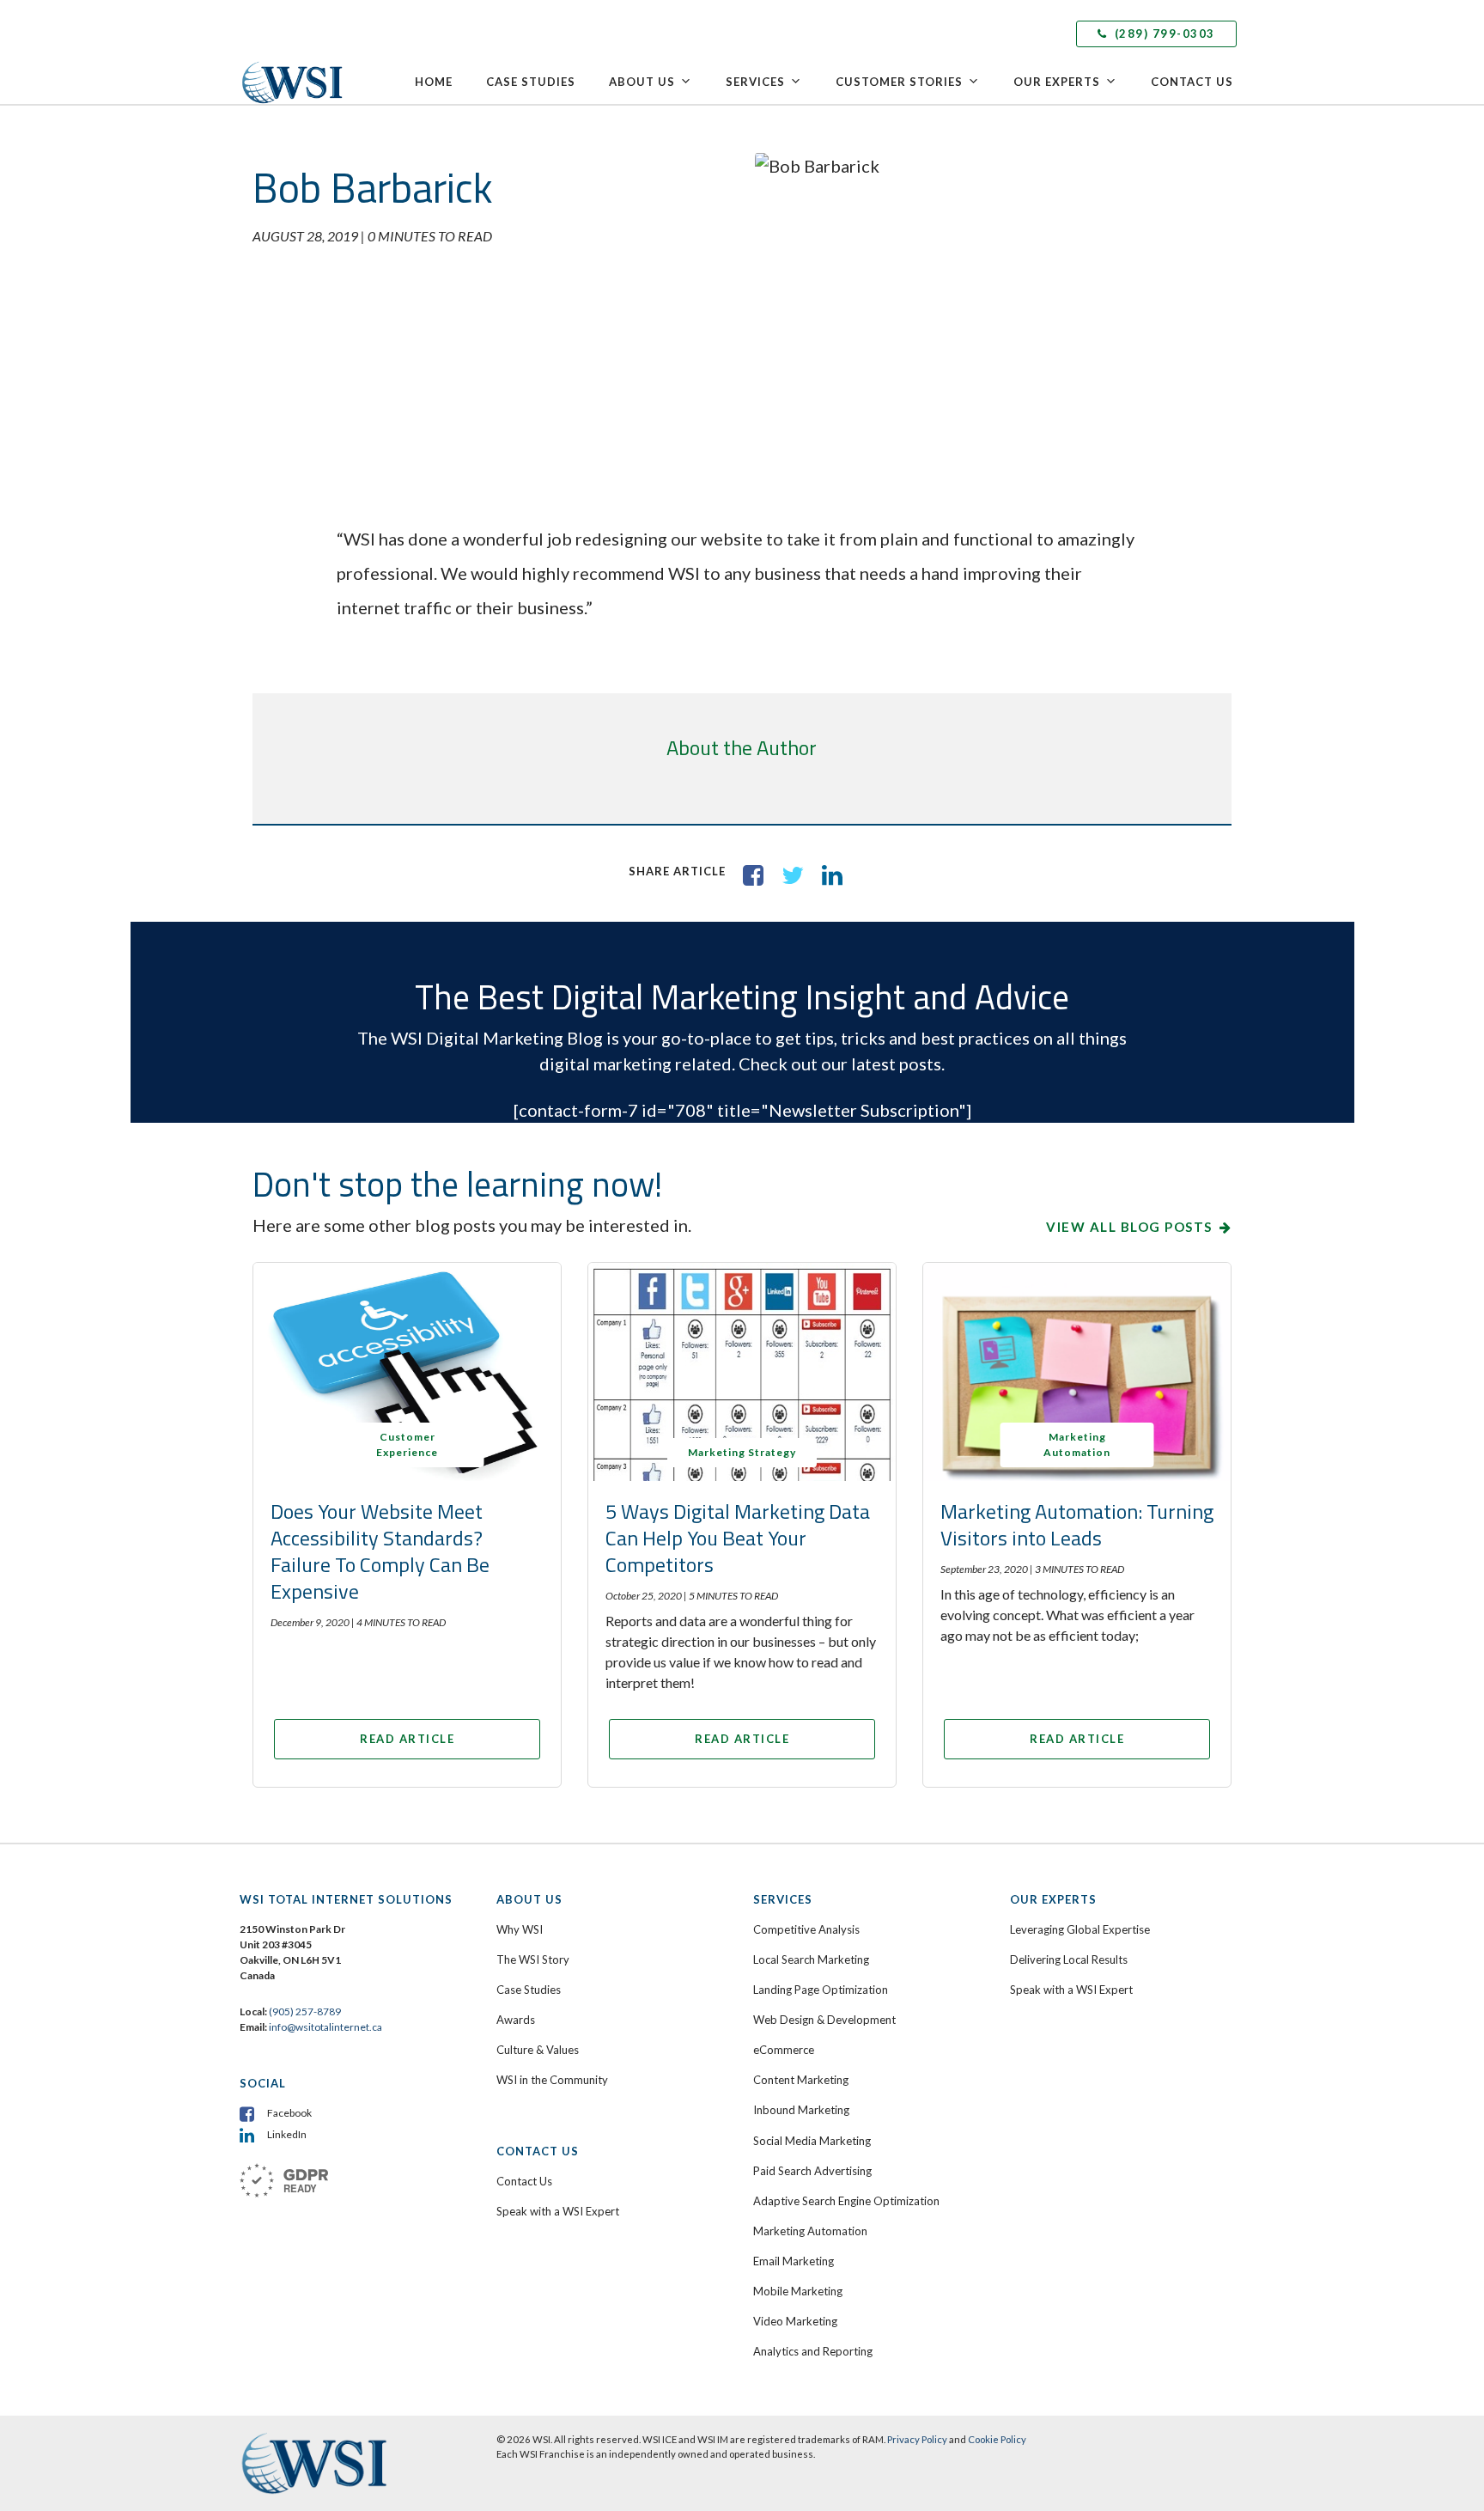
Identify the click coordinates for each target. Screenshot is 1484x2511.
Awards (516, 2020)
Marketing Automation (810, 2231)
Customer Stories (899, 82)
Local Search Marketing (811, 1959)
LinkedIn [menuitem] (287, 2134)
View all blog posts (1129, 1227)
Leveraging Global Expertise (1080, 1929)
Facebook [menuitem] (289, 2113)
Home (434, 82)
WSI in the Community (552, 2080)
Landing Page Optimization (821, 1990)
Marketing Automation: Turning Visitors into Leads (1077, 1524)
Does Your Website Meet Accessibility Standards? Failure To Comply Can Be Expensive (380, 1551)
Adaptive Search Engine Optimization (846, 2201)
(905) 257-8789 (305, 2011)
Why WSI (520, 1929)
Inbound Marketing (801, 2110)
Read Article (407, 1739)
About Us (642, 82)
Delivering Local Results (1069, 1959)
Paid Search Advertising (812, 2171)
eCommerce (784, 2050)
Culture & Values (538, 2050)
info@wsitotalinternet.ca (325, 2027)
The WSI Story (533, 1959)
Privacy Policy (917, 2439)
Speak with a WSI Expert (558, 2211)
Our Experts (1057, 82)
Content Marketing (801, 2080)
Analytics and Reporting (813, 2351)
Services (755, 82)
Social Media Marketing (812, 2141)
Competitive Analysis (806, 1929)
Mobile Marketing (798, 2291)
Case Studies (531, 82)
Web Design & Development (824, 2020)
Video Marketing (795, 2321)
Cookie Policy (997, 2439)
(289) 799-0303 (1163, 34)
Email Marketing (794, 2261)
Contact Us (1192, 82)
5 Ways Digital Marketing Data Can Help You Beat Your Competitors (738, 1538)
